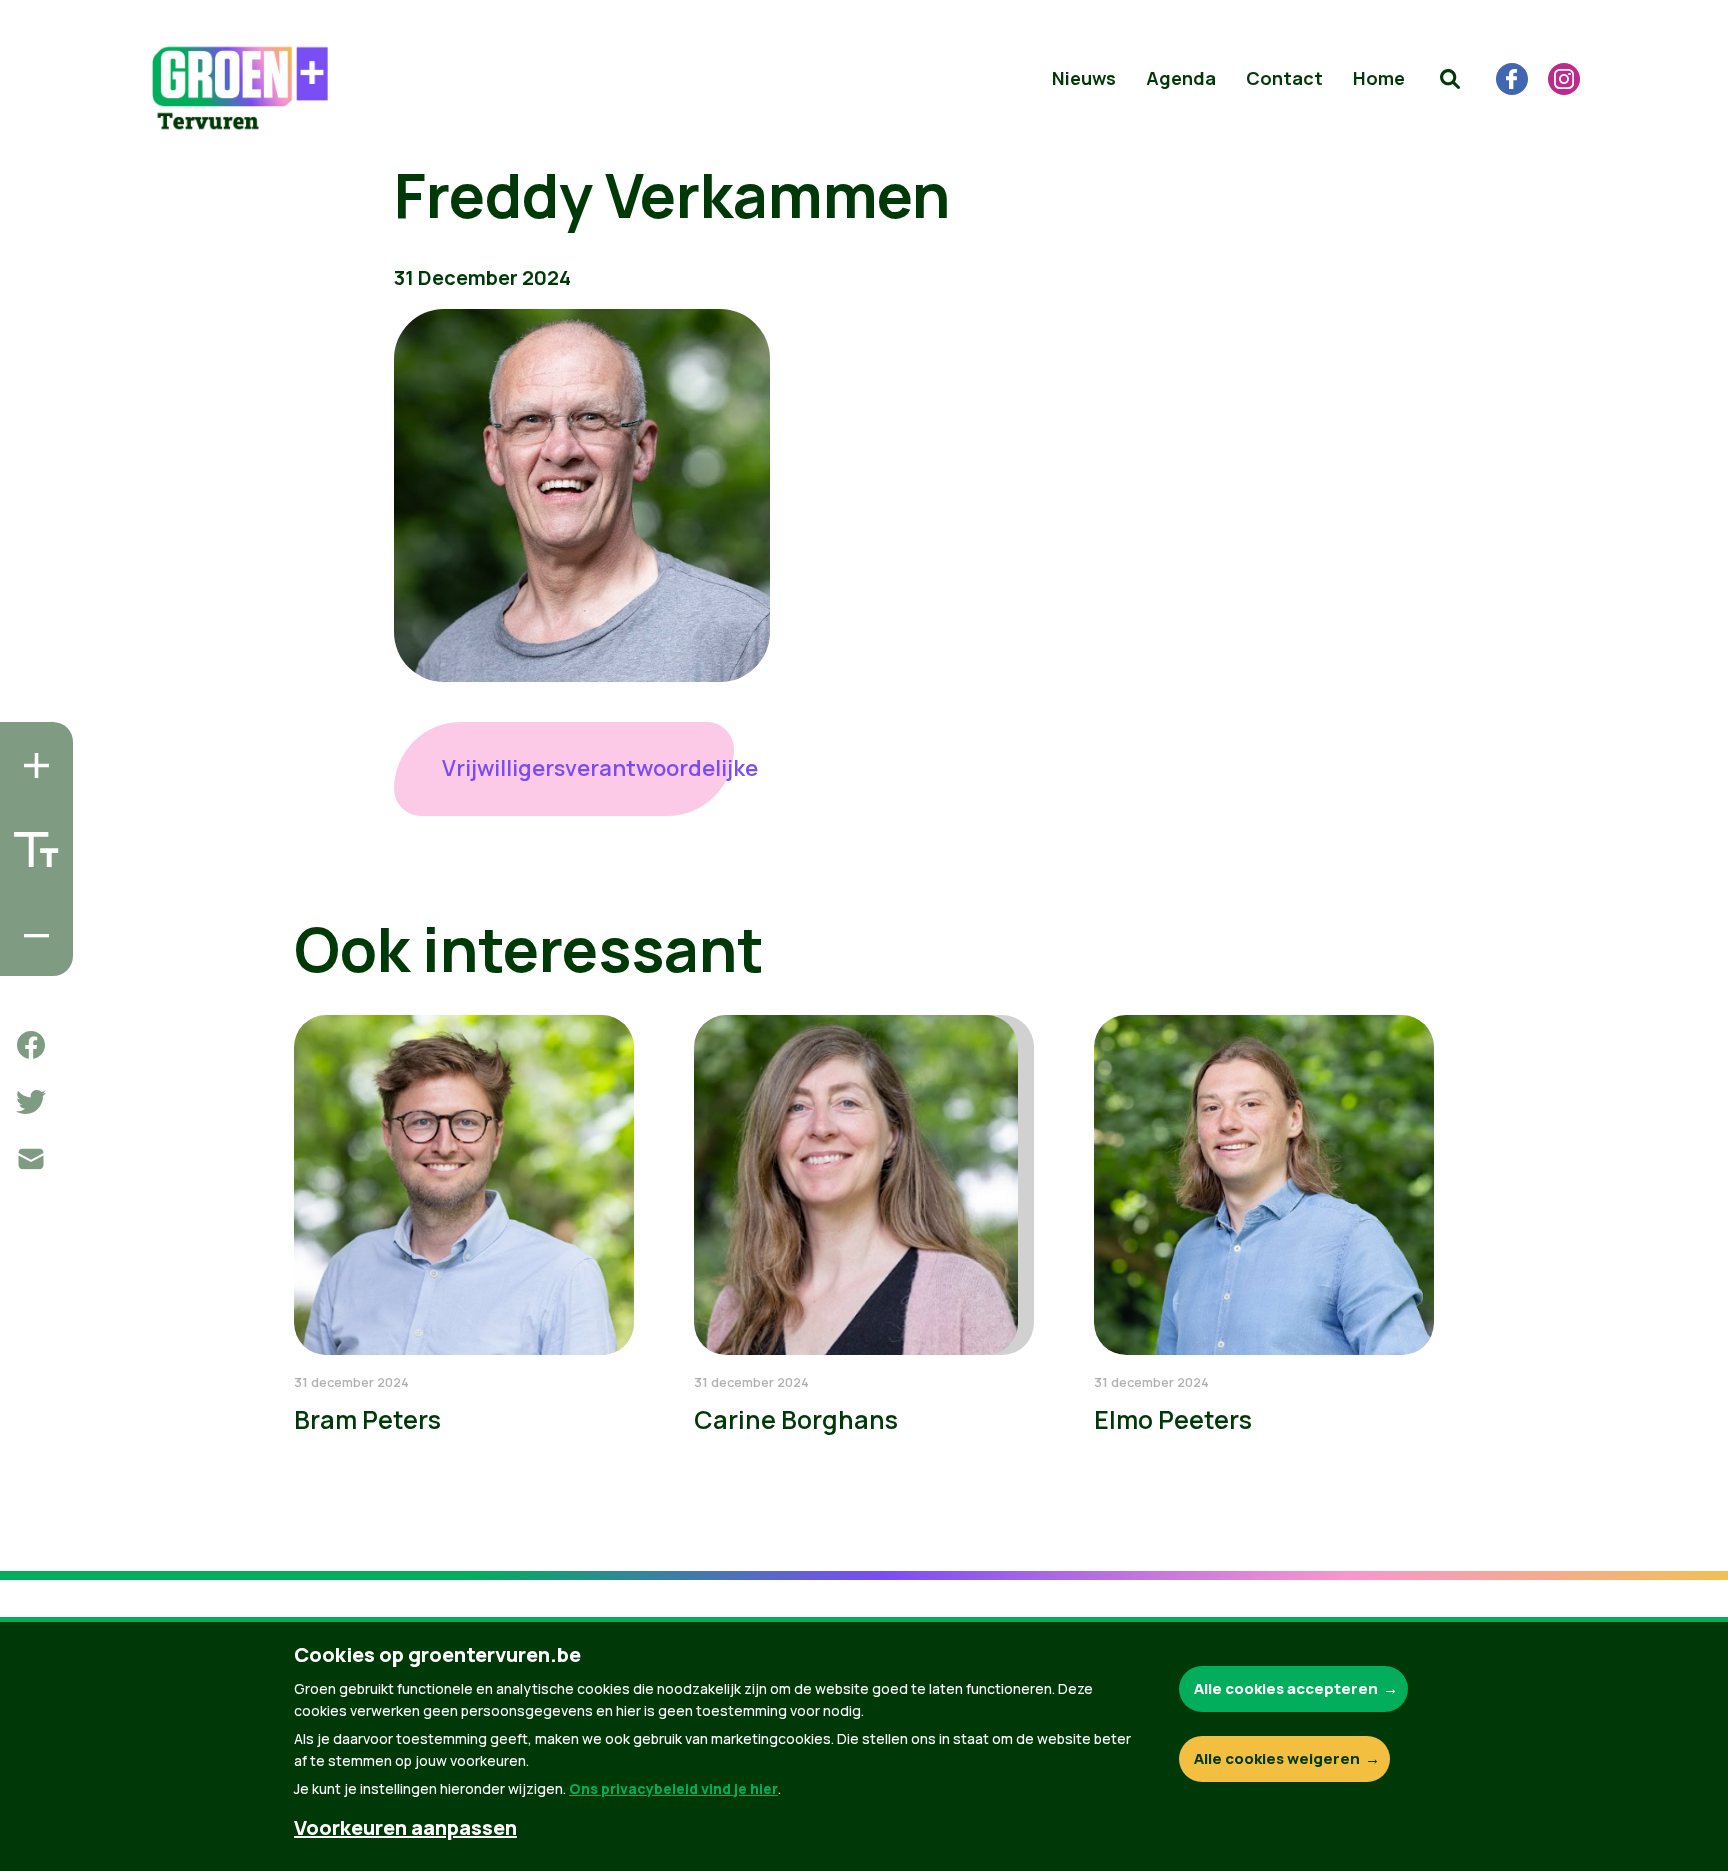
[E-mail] (31, 1159)
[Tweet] (31, 1102)
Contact (1284, 78)
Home (1379, 78)
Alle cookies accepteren (1286, 1688)
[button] (1450, 79)
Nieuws (1084, 78)
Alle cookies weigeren (1277, 1758)
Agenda (1181, 78)
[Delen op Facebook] (31, 1045)
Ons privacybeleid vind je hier (673, 1788)
